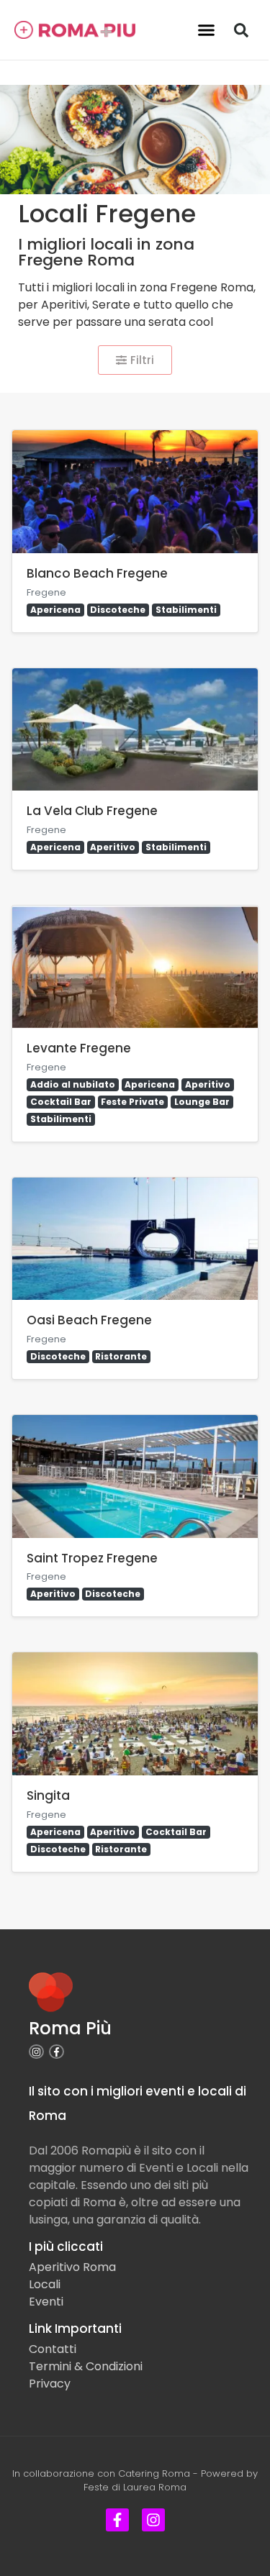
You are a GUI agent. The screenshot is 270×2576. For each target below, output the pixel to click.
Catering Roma (154, 2473)
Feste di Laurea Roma (135, 2487)
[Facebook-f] (57, 2052)
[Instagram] (36, 2052)
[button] (206, 30)
